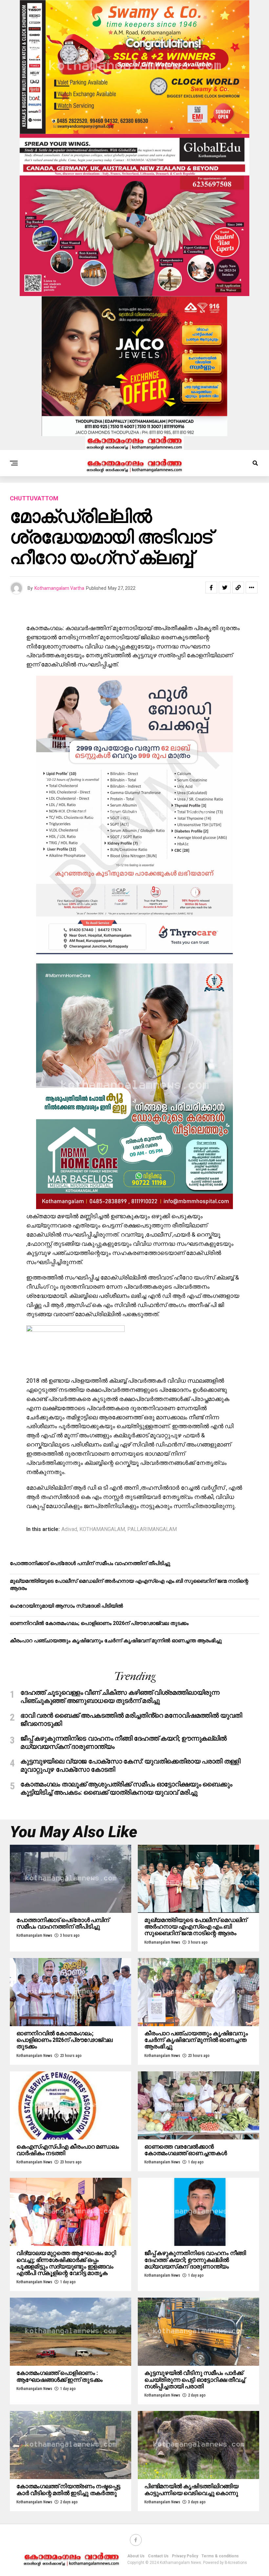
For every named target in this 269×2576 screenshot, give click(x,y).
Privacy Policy (185, 2556)
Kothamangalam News (34, 1935)
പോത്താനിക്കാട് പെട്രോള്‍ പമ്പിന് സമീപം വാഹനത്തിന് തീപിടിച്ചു (90, 1563)
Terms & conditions (220, 2556)
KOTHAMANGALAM (102, 1529)
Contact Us (158, 2556)
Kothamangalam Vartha (59, 588)
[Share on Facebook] (211, 588)
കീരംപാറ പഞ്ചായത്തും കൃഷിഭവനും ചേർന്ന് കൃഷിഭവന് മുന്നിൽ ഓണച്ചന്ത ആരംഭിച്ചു (116, 1641)
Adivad (69, 1529)
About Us (136, 2556)
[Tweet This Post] (225, 588)
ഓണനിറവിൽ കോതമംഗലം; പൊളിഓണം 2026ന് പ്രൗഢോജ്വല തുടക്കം (99, 1623)
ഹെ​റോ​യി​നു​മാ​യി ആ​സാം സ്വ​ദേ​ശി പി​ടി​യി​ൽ (66, 1606)
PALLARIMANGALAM (152, 1529)
